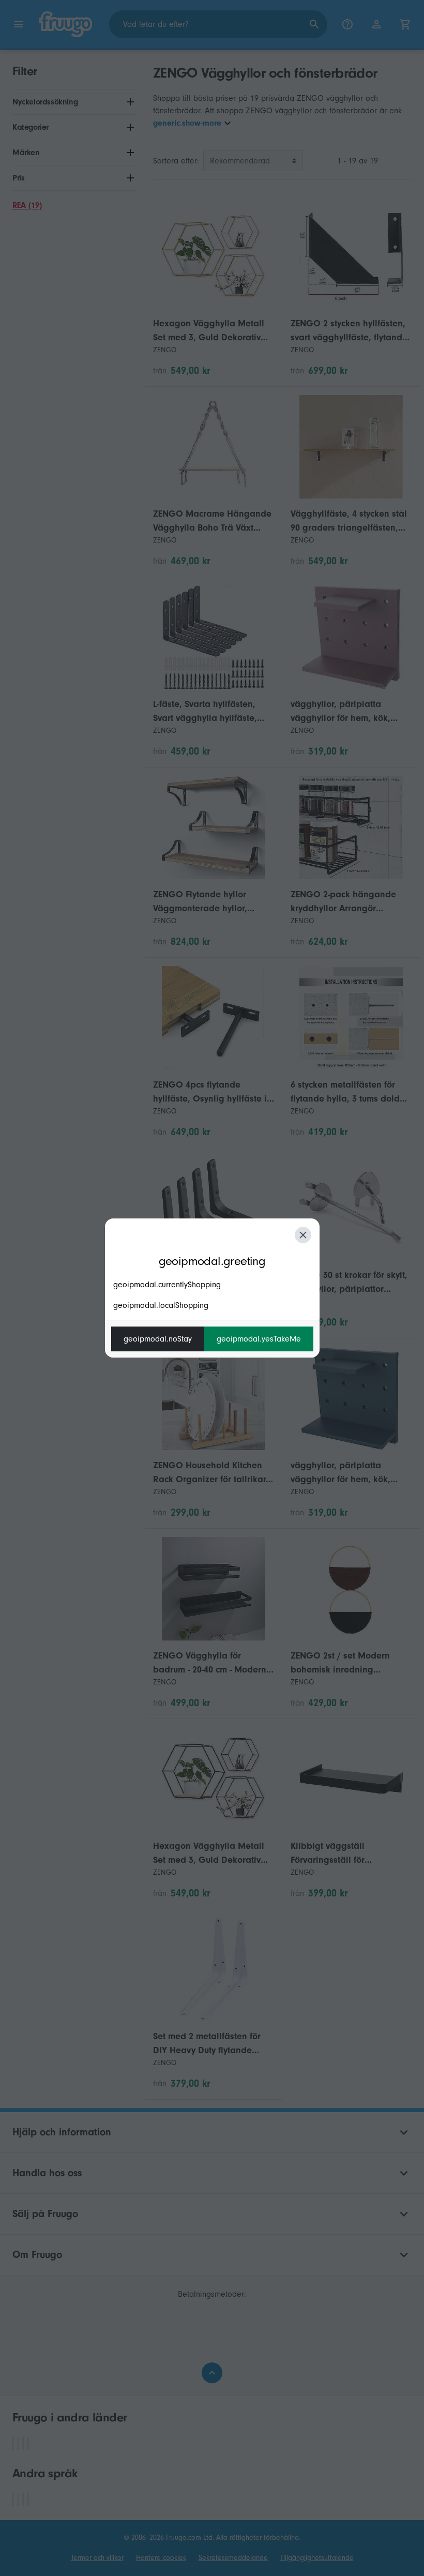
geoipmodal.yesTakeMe (259, 1339)
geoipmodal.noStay (158, 1339)
